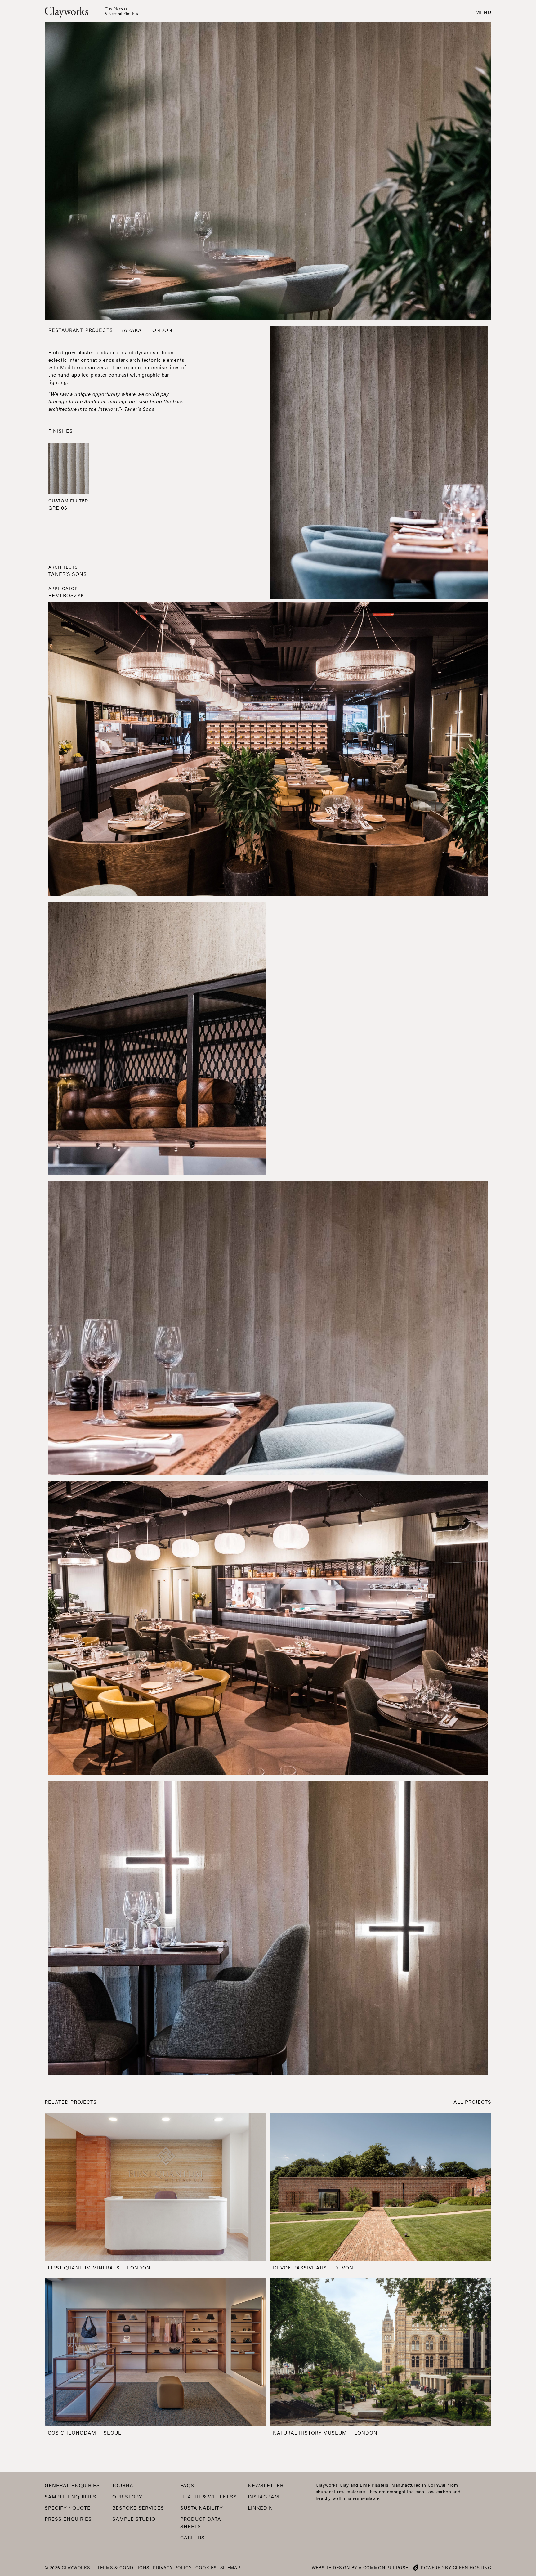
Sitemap (230, 2567)
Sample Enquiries (71, 2496)
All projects (472, 2102)
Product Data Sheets (201, 2522)
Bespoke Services (138, 2508)
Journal (124, 2485)
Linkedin (260, 2508)
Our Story (127, 2496)
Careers (192, 2537)
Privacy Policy (172, 2567)
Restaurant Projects (81, 330)
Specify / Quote (68, 2508)
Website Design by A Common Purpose (360, 2567)
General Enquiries (72, 2485)
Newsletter (266, 2485)
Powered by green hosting (456, 2567)
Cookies (206, 2567)
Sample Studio (134, 2519)
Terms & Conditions (123, 2567)
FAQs (187, 2485)
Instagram (264, 2496)
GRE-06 (58, 508)
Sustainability (201, 2508)
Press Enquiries (68, 2519)
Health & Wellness (209, 2496)
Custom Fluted (68, 500)
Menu (483, 12)
